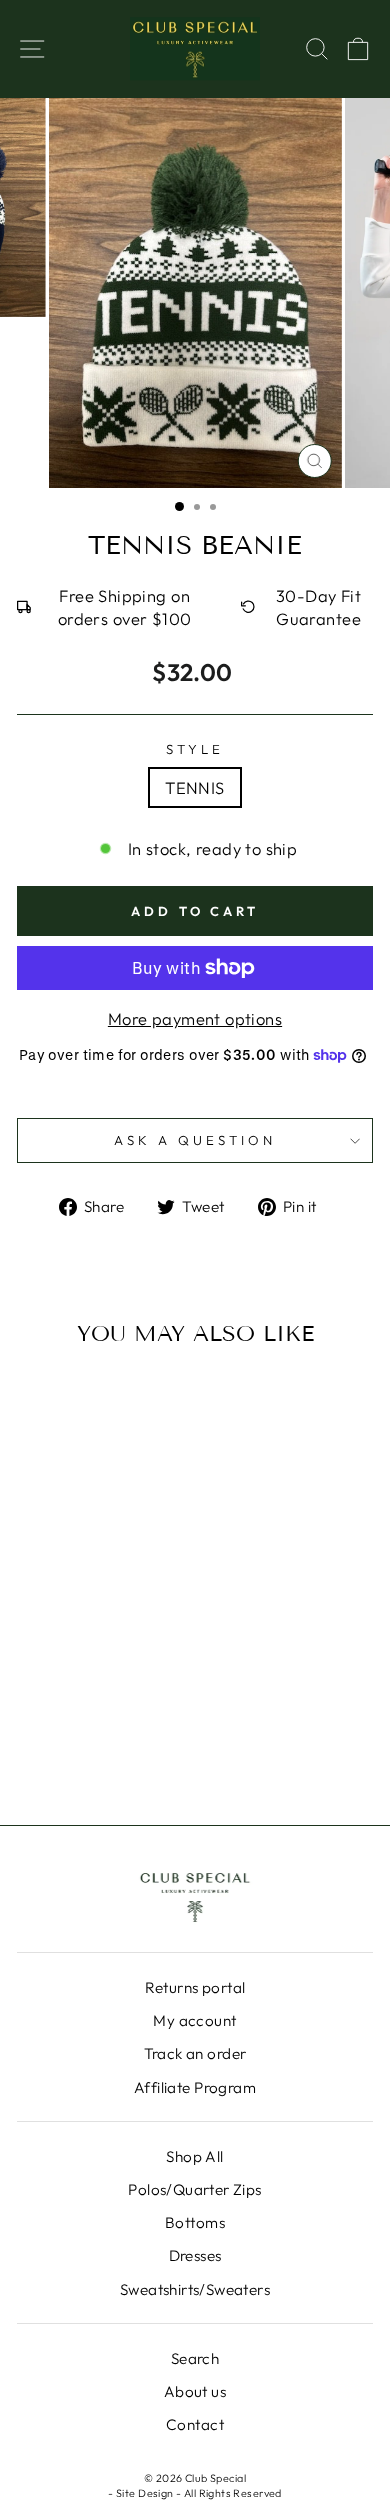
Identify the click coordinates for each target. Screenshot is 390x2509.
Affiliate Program (195, 2087)
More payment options (195, 1018)
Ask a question (195, 1140)
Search (195, 2358)
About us (195, 2391)
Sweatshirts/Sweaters (195, 2289)
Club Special (215, 2478)
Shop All (194, 2156)
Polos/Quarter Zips (194, 2189)
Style (195, 749)
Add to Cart (67, 1715)
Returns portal (195, 1987)
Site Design (145, 2493)
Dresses (195, 2255)
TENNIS (194, 787)
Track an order (195, 2053)
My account (194, 2020)
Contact (195, 2424)
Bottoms (195, 2222)
